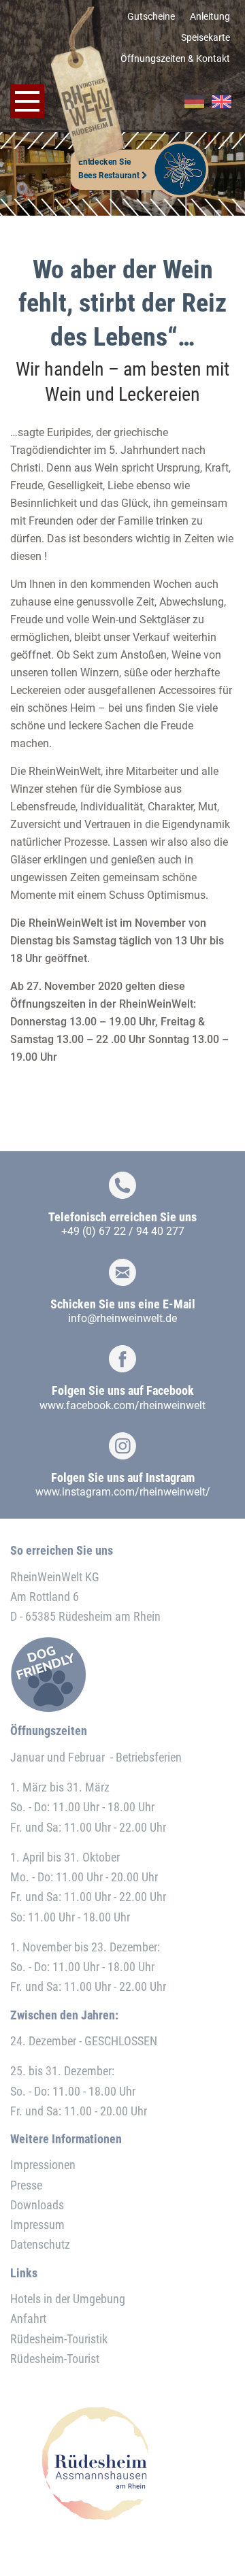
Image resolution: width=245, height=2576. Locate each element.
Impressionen (43, 2165)
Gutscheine (151, 16)
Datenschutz (40, 2244)
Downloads (37, 2205)
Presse (26, 2185)
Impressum (37, 2225)
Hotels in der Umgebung (68, 2299)
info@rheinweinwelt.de (122, 1318)
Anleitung (210, 16)
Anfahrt (28, 2318)
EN (222, 102)
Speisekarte (206, 37)
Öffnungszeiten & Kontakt (175, 59)
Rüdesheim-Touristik (59, 2339)
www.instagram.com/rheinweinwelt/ (123, 1492)
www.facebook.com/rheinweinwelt (122, 1405)
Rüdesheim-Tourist (55, 2359)
